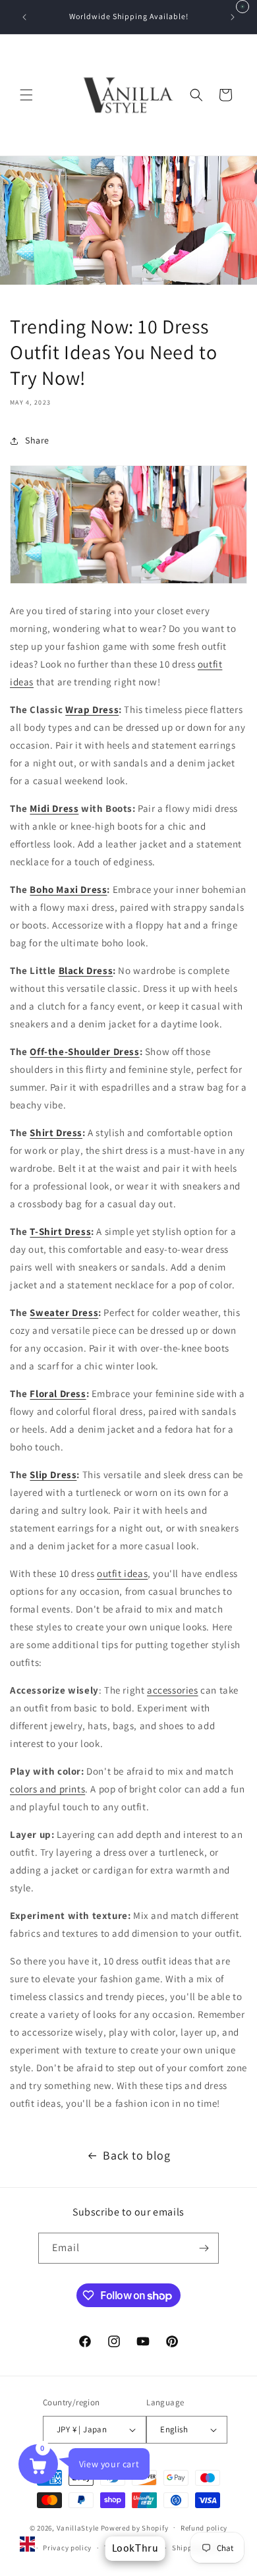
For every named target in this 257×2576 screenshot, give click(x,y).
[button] (26, 95)
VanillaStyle (78, 2527)
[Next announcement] (233, 17)
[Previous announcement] (24, 17)
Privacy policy (67, 2548)
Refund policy (204, 2528)
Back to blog (136, 2155)
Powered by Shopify (135, 2527)
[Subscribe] (204, 2248)
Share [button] (37, 440)
